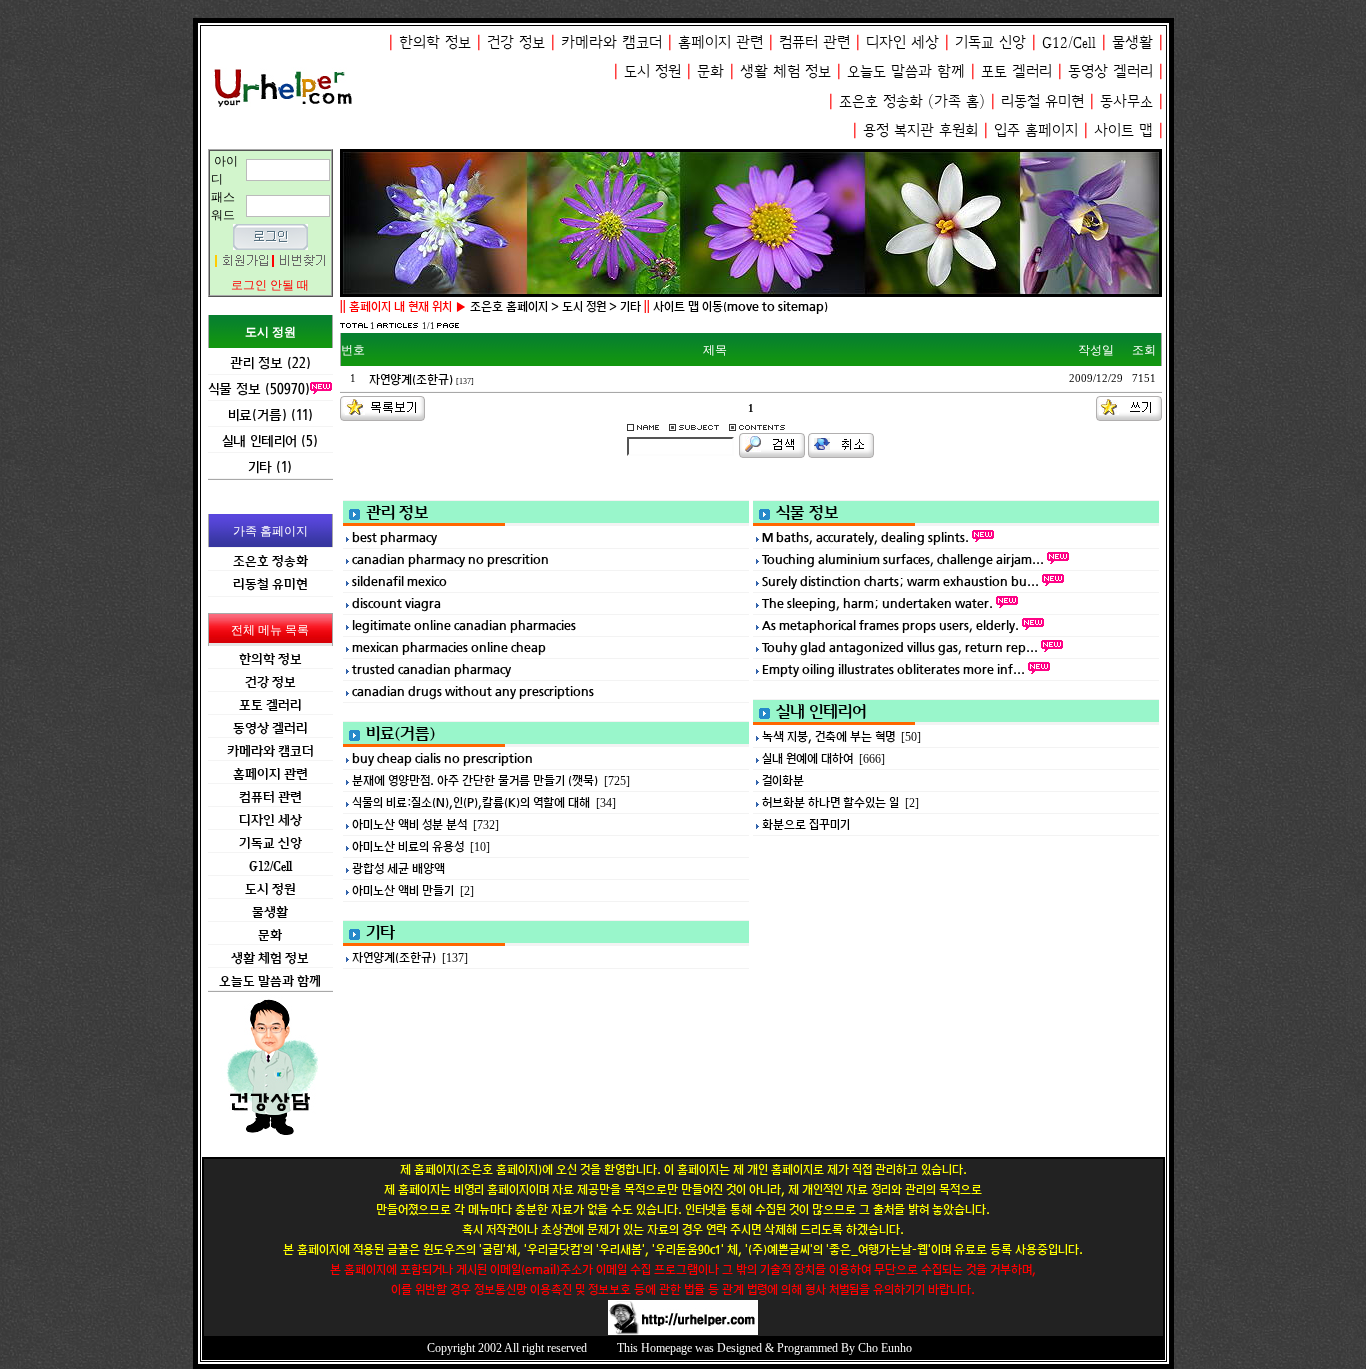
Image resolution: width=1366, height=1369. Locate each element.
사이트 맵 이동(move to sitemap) (740, 306)
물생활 (1132, 42)
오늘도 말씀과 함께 (906, 71)
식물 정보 (807, 512)
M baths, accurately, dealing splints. (865, 537)
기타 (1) (270, 466)
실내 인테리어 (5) (270, 440)
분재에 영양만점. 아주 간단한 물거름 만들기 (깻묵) (475, 780)
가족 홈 (956, 101)
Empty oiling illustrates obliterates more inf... (893, 669)
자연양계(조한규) (412, 379)
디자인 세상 (902, 42)
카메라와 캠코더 (611, 42)
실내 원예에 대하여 (807, 758)
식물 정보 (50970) (259, 388)
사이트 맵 (1123, 130)
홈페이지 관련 (720, 42)
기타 (380, 932)
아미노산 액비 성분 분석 (409, 824)
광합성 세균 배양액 (398, 868)
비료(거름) (400, 733)
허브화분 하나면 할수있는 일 (830, 802)
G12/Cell (1069, 42)
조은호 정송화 (881, 101)
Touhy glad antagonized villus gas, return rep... (900, 647)
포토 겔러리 (1016, 71)
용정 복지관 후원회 (920, 130)
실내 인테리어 (821, 711)
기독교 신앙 (990, 42)
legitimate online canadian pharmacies (464, 625)
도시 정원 (652, 71)
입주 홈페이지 (1036, 130)
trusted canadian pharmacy (431, 669)
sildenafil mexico (399, 581)
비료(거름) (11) (270, 414)
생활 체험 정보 (785, 71)
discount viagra (396, 603)
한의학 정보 (435, 42)
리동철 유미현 (1042, 101)
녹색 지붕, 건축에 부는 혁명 (828, 736)
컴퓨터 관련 (814, 42)
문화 (710, 71)
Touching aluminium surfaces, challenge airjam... (903, 559)
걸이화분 (783, 780)
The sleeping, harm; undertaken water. (877, 603)
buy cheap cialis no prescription (442, 758)
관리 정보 (397, 512)
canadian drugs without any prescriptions (473, 691)
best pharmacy (394, 537)
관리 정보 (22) (270, 362)
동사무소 (1126, 101)
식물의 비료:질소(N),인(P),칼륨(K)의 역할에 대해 (471, 802)
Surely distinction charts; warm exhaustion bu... (900, 581)
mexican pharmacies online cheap (449, 647)
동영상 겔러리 (1110, 71)
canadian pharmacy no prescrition (450, 559)
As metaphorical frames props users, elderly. (890, 625)
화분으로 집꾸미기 (806, 824)
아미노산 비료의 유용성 (408, 846)
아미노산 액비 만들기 (403, 890)
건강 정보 (516, 42)
